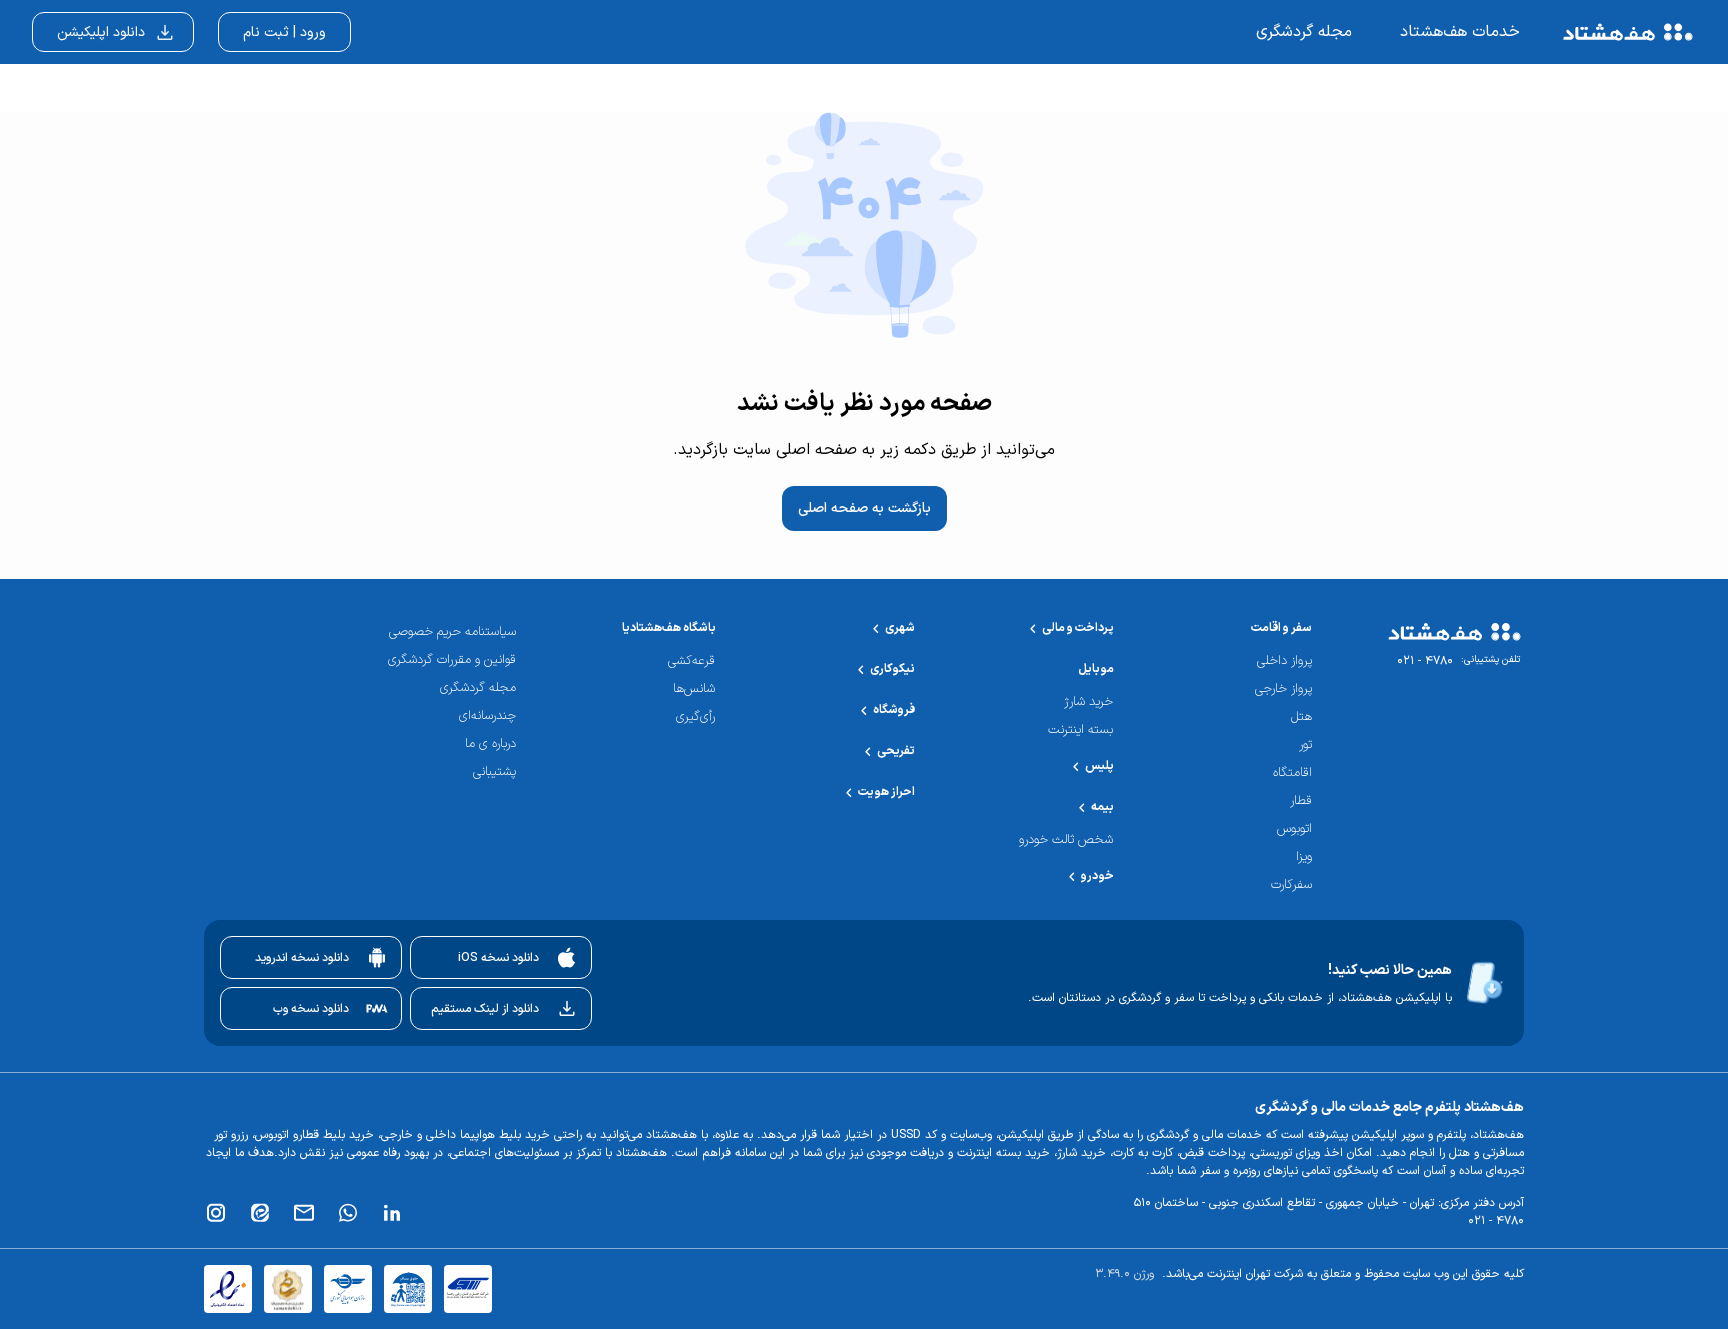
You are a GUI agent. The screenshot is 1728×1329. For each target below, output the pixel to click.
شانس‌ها (694, 689)
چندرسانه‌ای (487, 716)
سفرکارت (1291, 885)
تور (1305, 745)
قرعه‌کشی (691, 661)
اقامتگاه (1292, 773)
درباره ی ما (490, 744)
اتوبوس (1294, 829)
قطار (1301, 801)
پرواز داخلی (1284, 661)
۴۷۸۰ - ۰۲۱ (1425, 661)
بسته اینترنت (1080, 730)
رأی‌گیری (695, 717)
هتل (1301, 717)
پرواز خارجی (1283, 689)
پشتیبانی (494, 772)
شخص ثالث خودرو (1066, 840)
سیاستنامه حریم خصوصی (452, 632)
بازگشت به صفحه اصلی (864, 508)
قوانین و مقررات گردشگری (452, 660)
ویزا (1304, 857)
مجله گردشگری (478, 688)
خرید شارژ (1088, 702)
